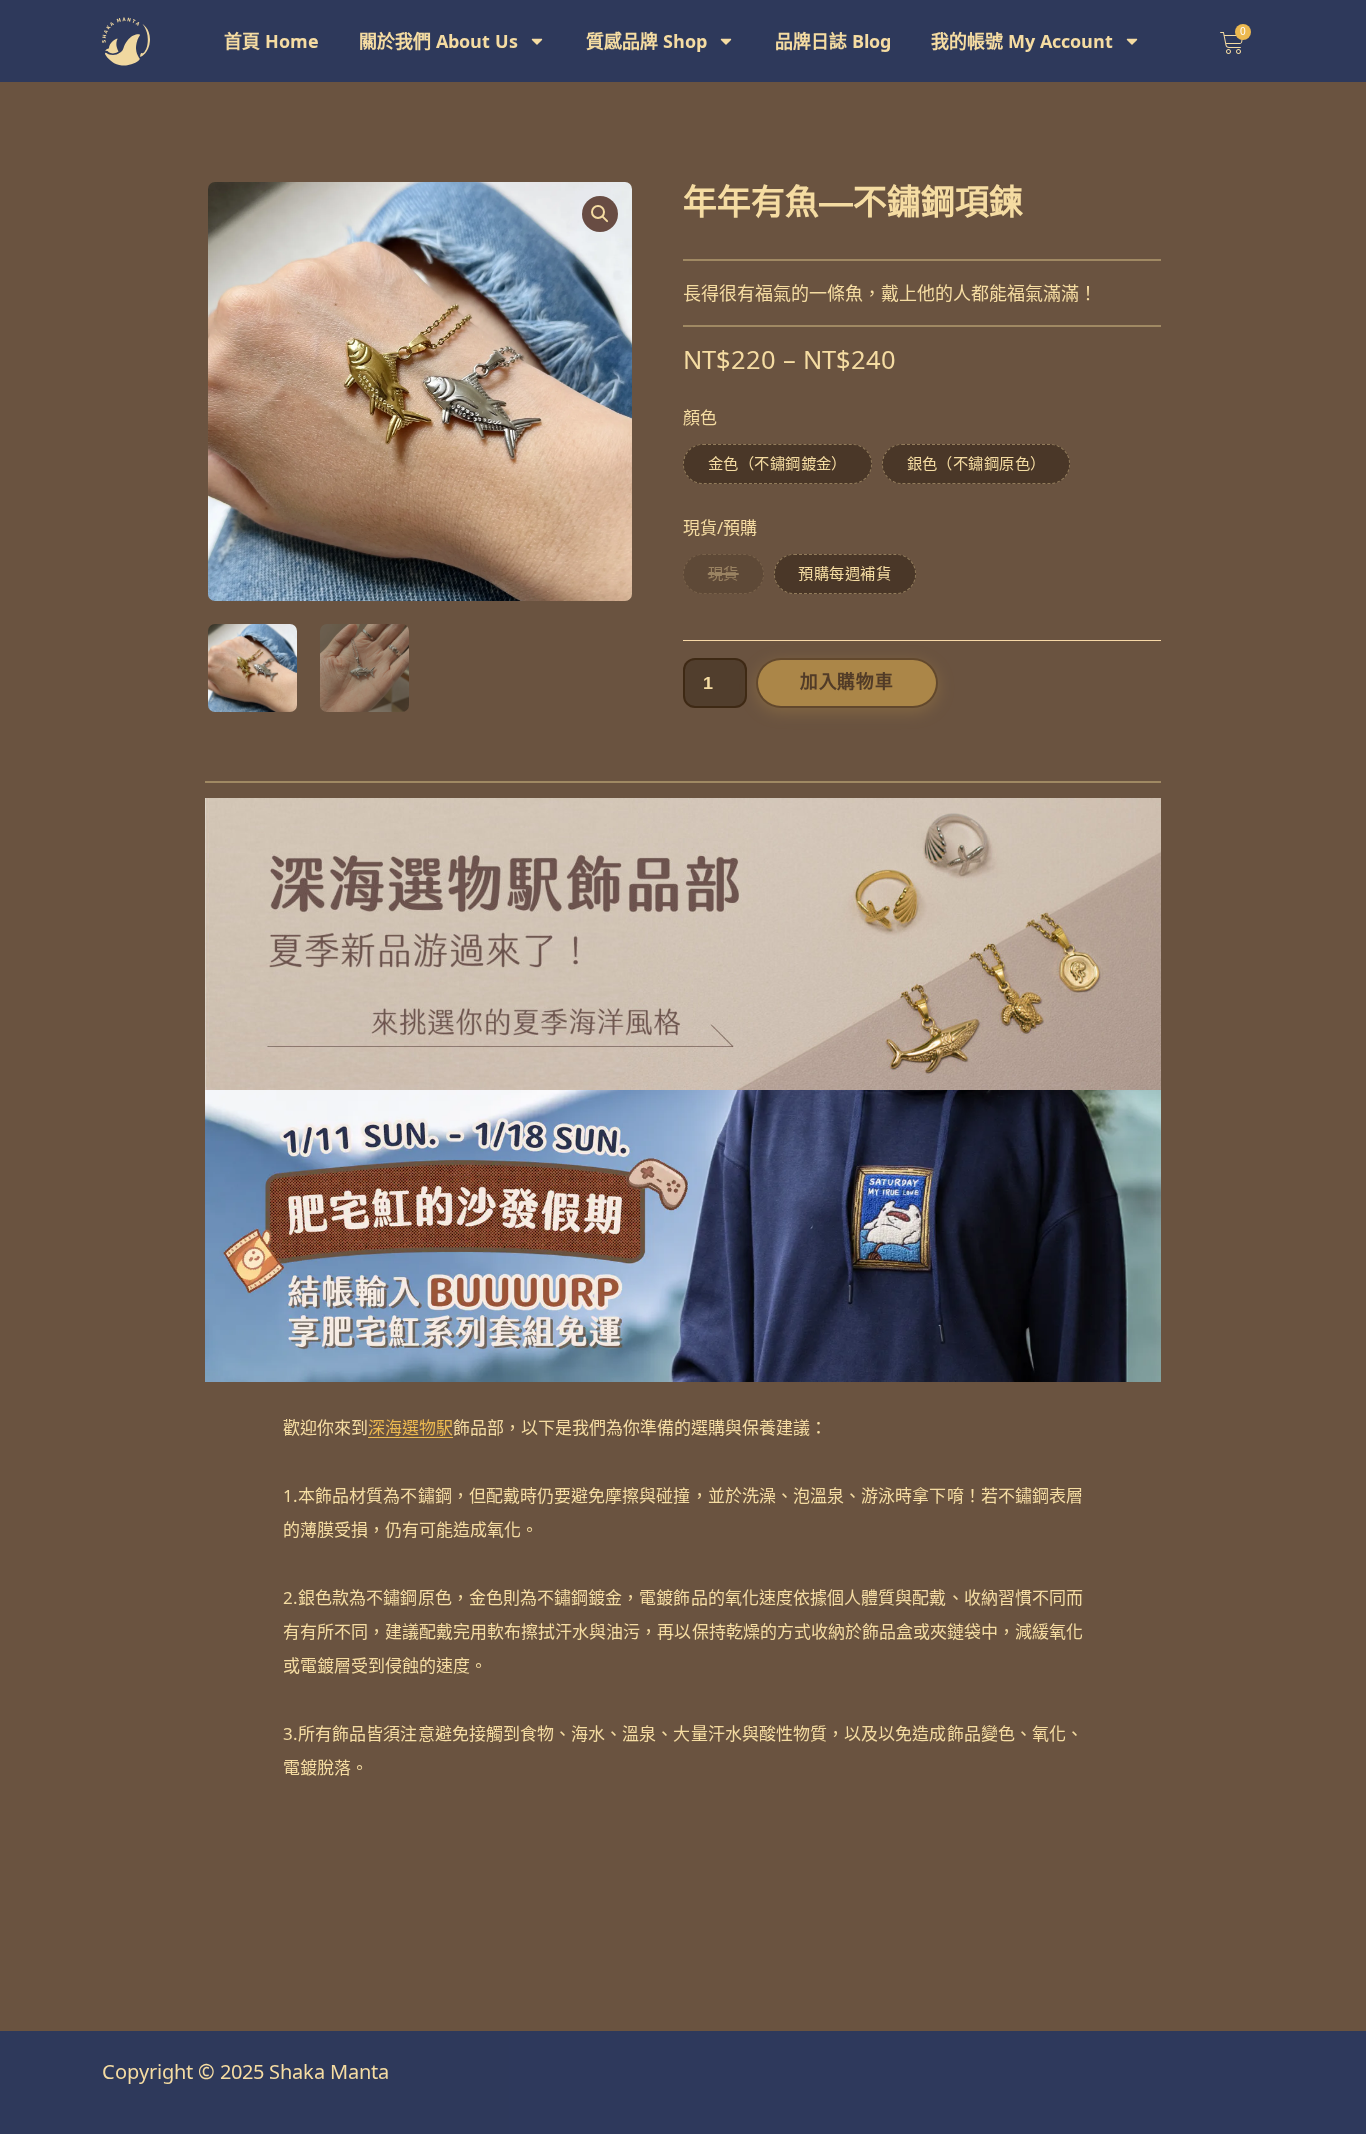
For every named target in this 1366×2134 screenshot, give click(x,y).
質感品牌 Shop (646, 41)
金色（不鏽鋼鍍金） (777, 463)
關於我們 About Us (438, 41)
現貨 (723, 573)
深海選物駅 (410, 1427)
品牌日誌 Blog (833, 41)
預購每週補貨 (844, 573)
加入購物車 (847, 682)
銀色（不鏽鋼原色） (976, 463)
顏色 (700, 417)
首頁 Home (271, 41)
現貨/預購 (720, 527)
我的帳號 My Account (1022, 41)
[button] (600, 214)
